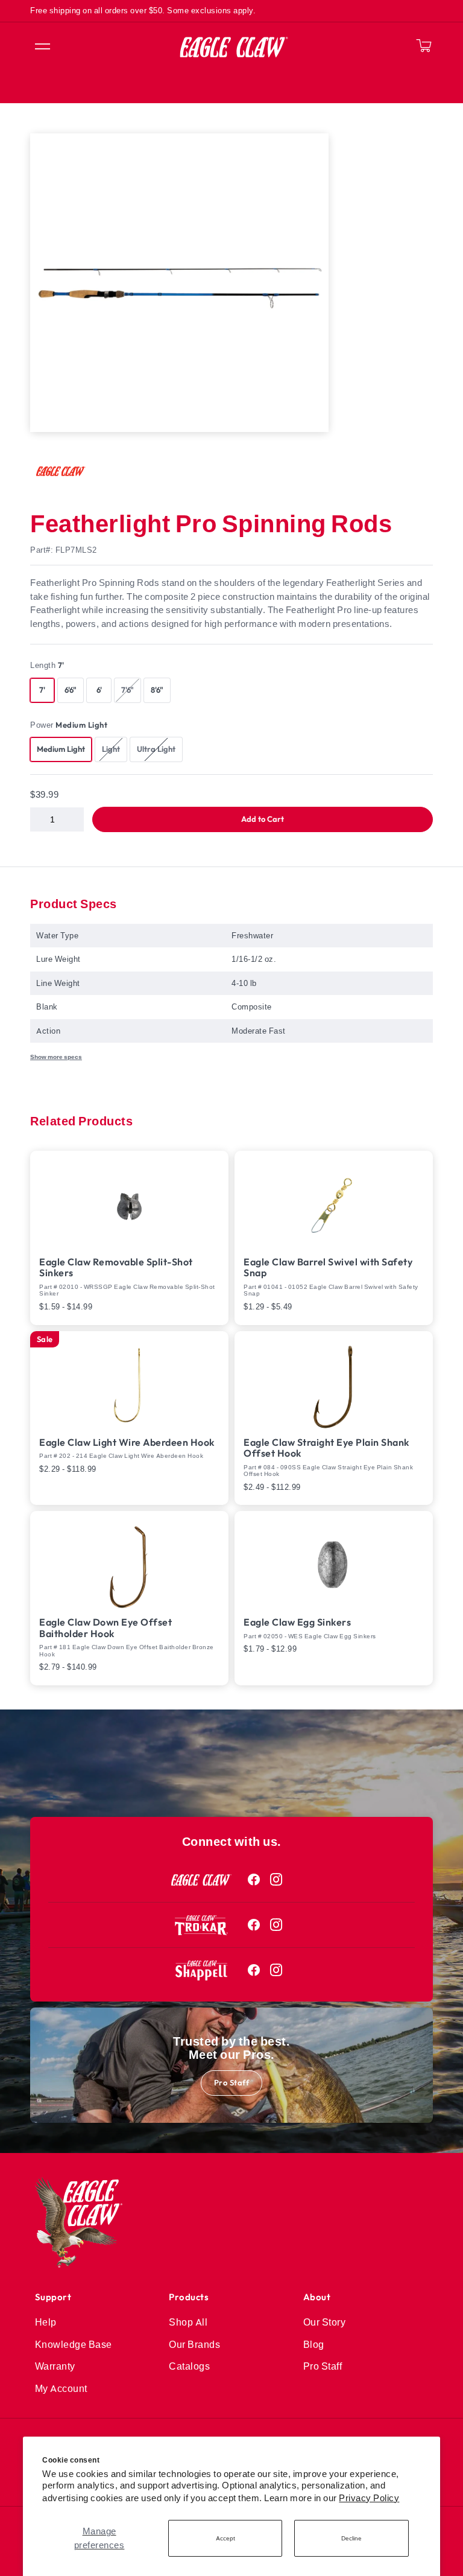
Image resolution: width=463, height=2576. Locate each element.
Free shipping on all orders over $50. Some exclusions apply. (143, 10)
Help (46, 2322)
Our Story (325, 2322)
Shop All (188, 2322)
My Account (61, 2388)
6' (99, 690)
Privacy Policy (369, 2498)
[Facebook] (254, 1880)
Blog (314, 2344)
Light (114, 749)
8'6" (157, 690)
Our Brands (194, 2344)
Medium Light (61, 749)
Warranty (55, 2366)
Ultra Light (159, 749)
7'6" (131, 690)
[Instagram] (276, 1880)
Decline (351, 2538)
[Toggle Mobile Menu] (42, 47)
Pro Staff (232, 2082)
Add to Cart (263, 819)
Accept (225, 2538)
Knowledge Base (74, 2344)
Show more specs (56, 1057)
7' (42, 690)
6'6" (71, 690)
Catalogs (189, 2366)
